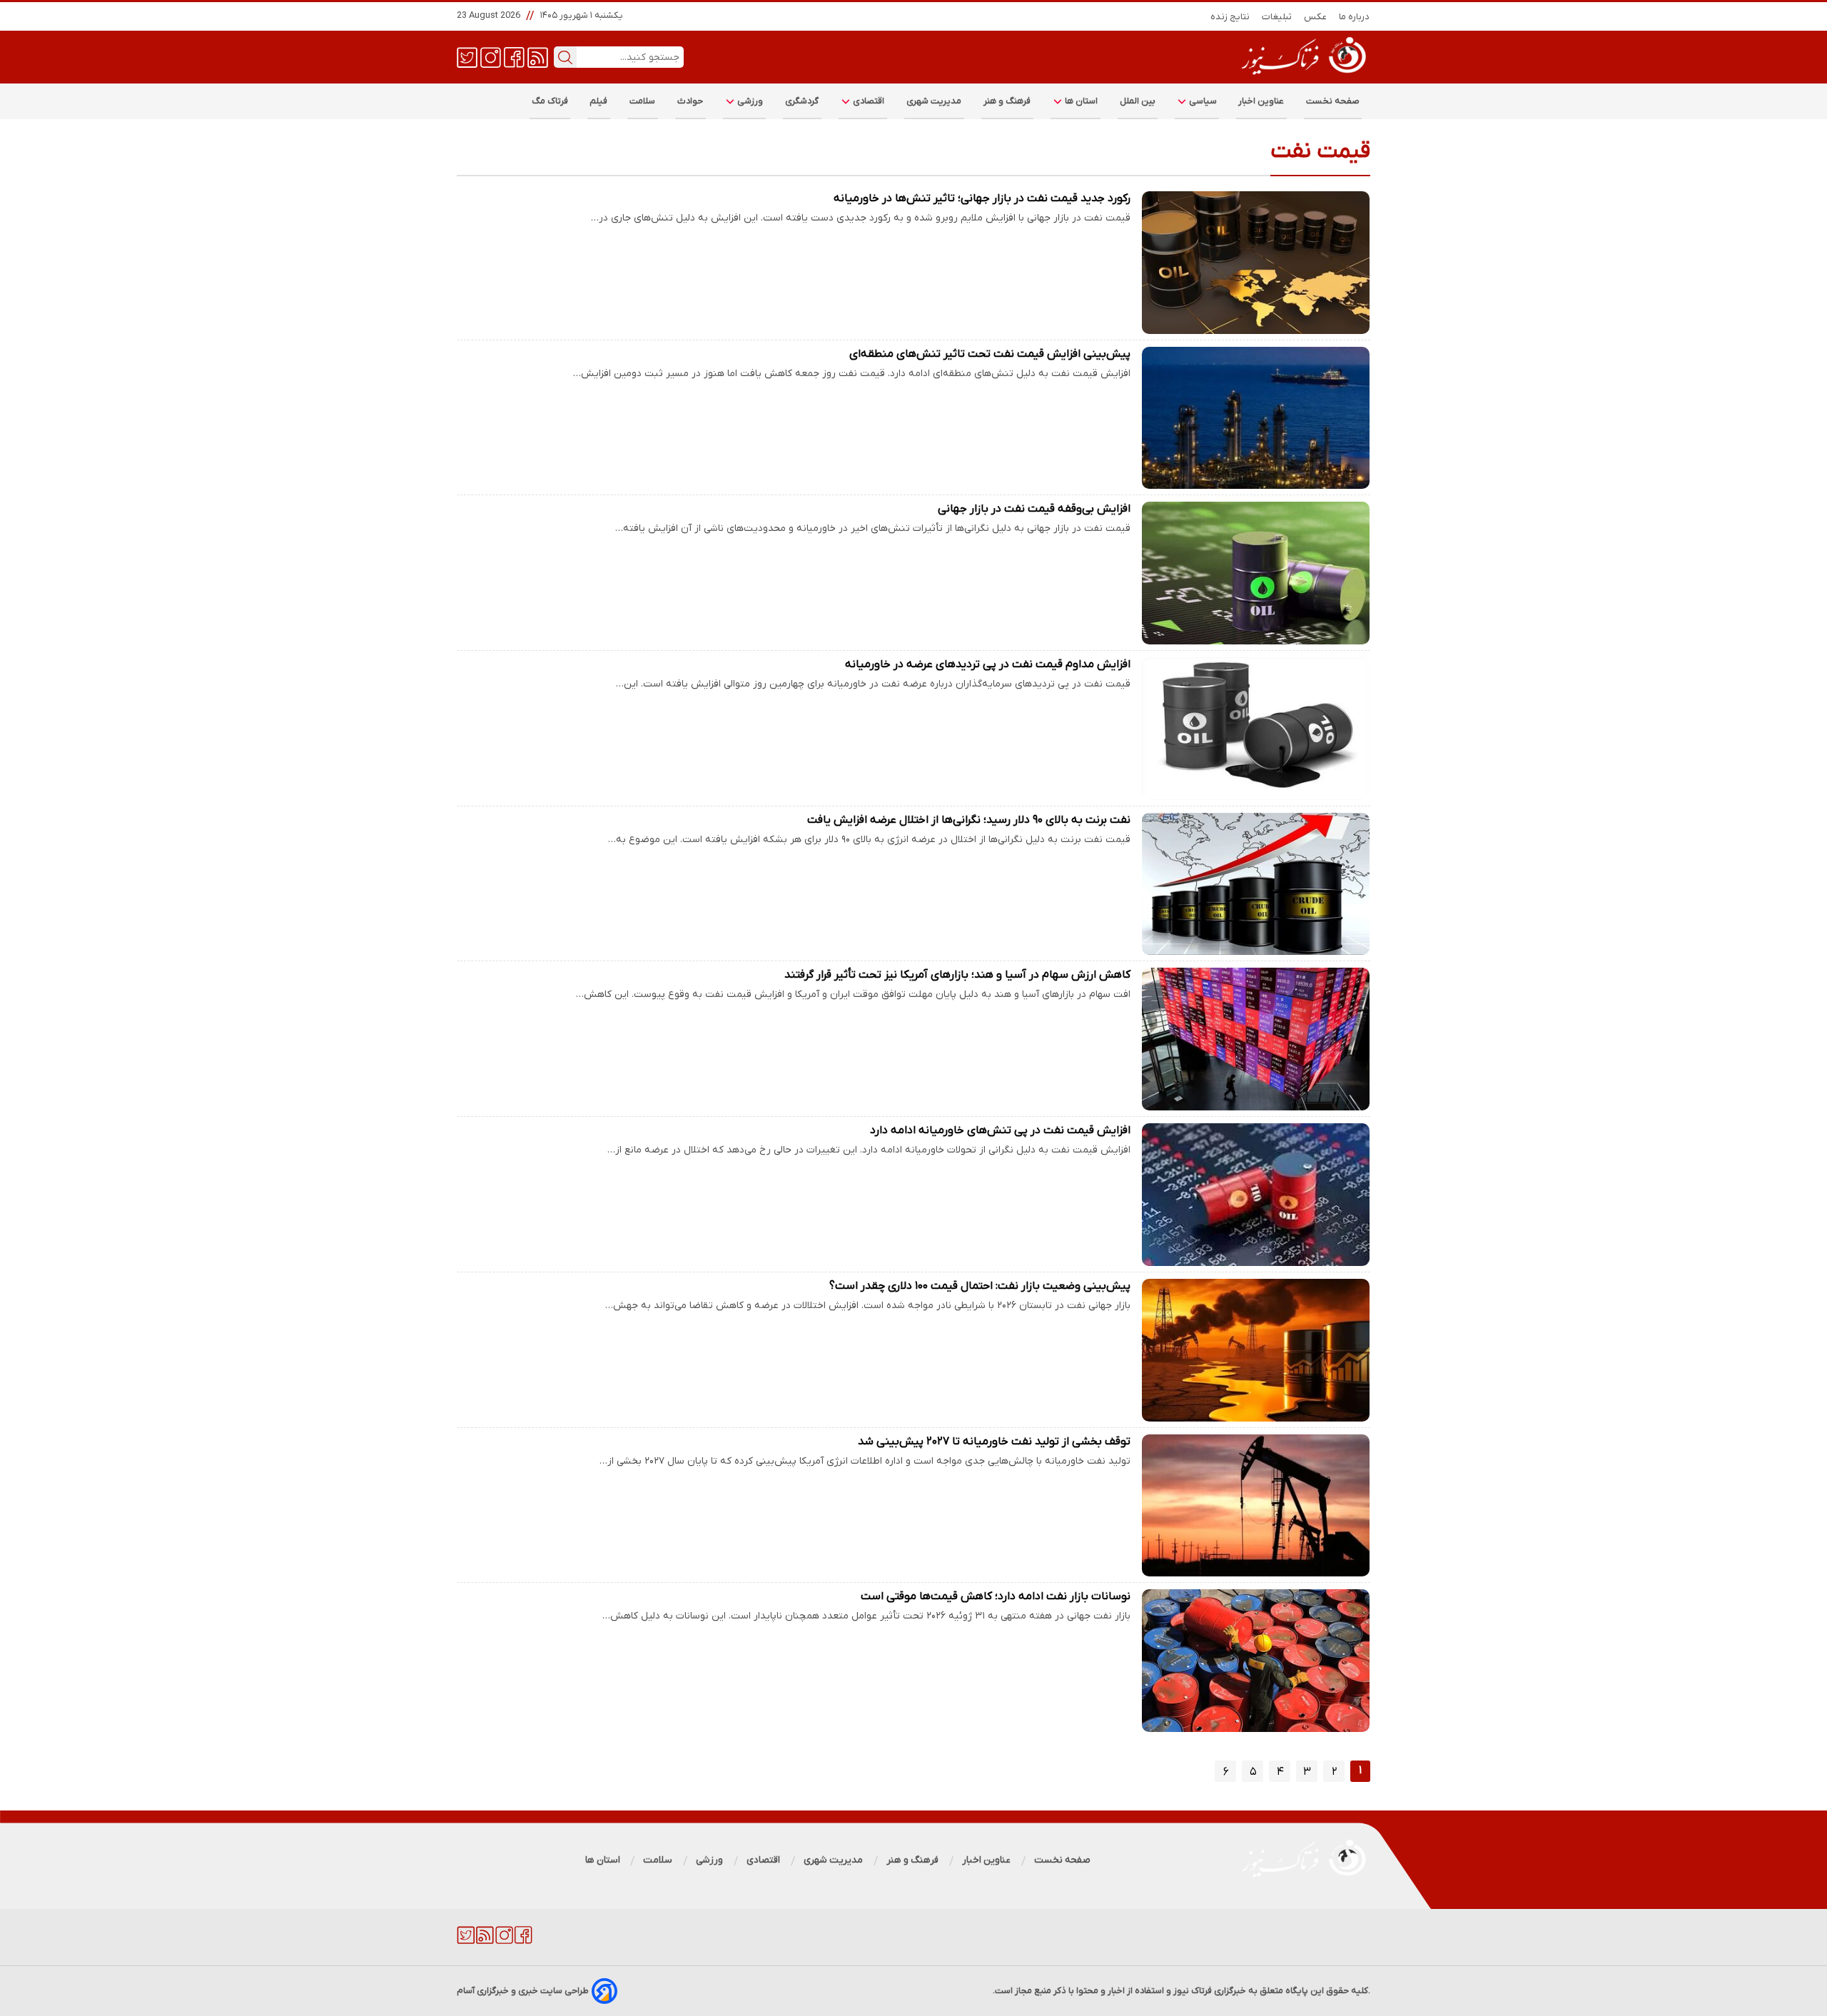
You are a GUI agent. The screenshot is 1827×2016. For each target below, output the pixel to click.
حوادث (690, 101)
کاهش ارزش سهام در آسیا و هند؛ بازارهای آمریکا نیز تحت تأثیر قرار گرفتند (957, 975)
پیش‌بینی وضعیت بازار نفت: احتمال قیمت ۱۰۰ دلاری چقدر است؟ (980, 1286)
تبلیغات (1277, 17)
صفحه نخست (1333, 101)
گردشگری (802, 101)
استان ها (1080, 101)
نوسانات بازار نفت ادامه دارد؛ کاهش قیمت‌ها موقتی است (996, 1596)
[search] (565, 57)
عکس (1316, 17)
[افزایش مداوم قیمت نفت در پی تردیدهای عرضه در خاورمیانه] (1256, 729)
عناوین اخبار (1261, 101)
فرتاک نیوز (1193, 1991)
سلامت (643, 101)
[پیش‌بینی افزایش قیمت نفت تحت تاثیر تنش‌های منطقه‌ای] (1256, 418)
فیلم (599, 101)
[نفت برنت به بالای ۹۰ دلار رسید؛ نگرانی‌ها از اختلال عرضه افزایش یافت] (1256, 884)
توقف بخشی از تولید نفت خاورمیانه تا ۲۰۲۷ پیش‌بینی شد (994, 1442)
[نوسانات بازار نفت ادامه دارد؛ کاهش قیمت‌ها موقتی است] (1256, 1661)
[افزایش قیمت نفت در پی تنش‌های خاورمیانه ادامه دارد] (1256, 1195)
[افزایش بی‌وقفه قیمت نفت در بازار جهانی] (1256, 573)
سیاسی (1202, 101)
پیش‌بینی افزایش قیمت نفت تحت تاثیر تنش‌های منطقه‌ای (990, 354)
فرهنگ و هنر (1007, 101)
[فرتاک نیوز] (1302, 76)
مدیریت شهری (934, 101)
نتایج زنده (1230, 17)
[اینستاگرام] (491, 56)
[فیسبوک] (514, 56)
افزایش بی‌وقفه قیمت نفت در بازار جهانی (1034, 509)
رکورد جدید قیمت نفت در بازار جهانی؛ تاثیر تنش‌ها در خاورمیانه (982, 198)
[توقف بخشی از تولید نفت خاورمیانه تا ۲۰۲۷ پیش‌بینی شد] (1256, 1506)
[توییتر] (467, 56)
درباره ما (1355, 17)
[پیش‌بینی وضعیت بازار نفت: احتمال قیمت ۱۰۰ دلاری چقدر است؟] (1256, 1350)
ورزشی (749, 101)
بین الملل (1138, 101)
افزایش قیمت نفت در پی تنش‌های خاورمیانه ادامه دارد (1000, 1130)
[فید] (538, 56)
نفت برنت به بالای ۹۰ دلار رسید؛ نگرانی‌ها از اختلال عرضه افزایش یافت (969, 820)
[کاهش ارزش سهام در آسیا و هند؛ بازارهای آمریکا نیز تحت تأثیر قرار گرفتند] (1256, 1039)
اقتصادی (868, 101)
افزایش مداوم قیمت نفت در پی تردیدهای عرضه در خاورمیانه (988, 664)
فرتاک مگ (550, 101)
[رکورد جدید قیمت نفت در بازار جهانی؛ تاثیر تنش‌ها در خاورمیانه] (1256, 263)
